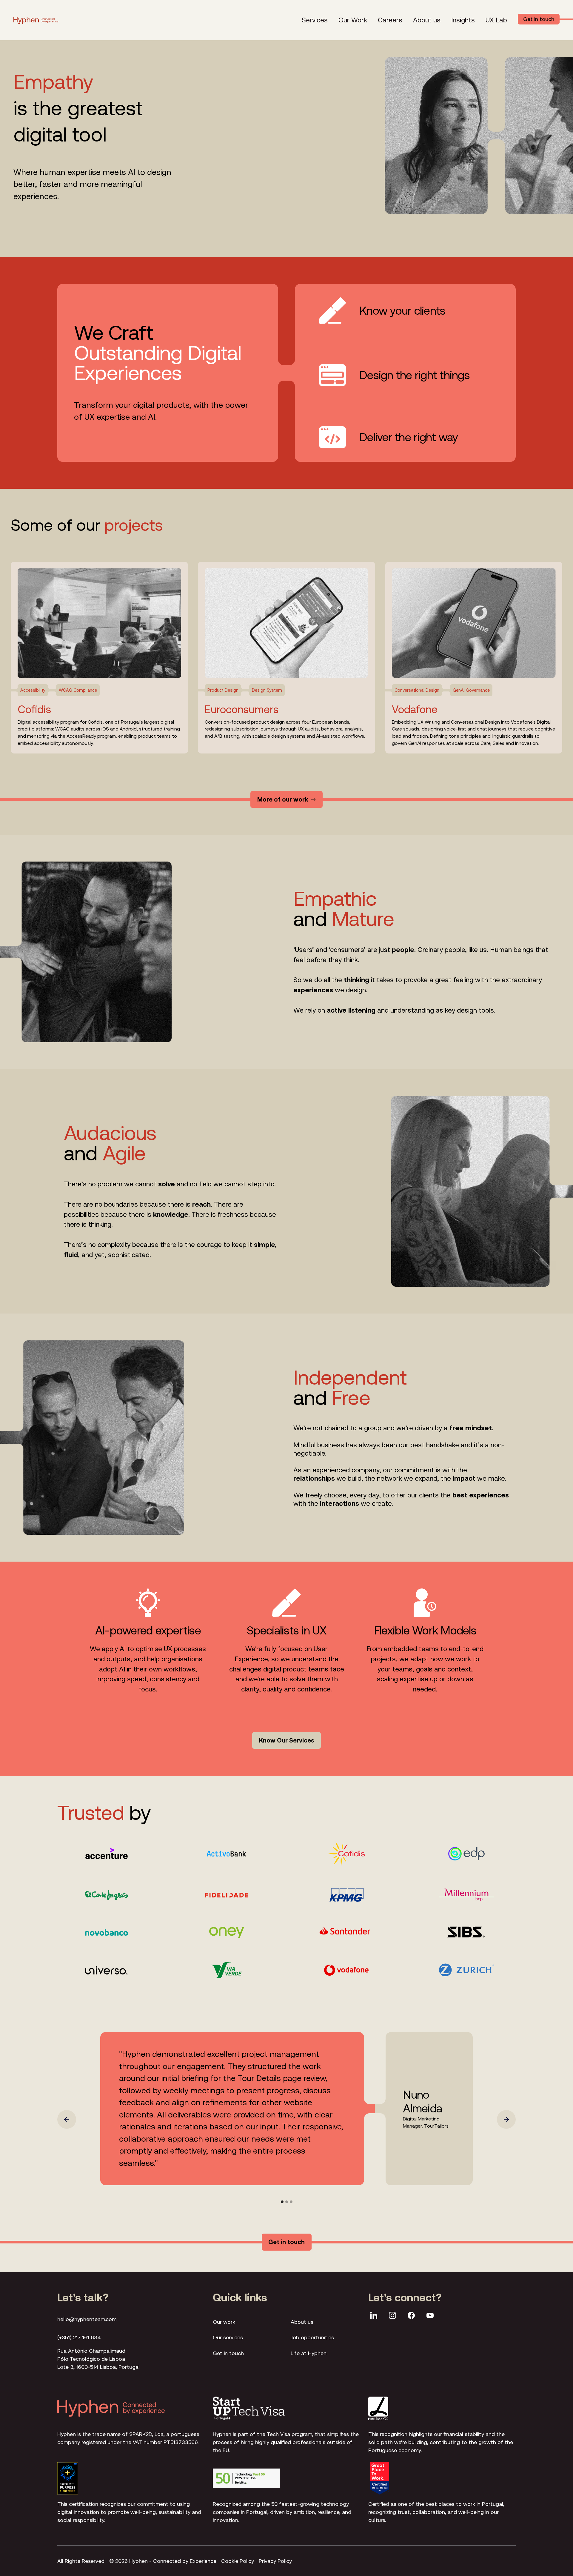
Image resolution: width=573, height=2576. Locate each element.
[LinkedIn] (374, 2316)
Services (315, 20)
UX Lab (496, 20)
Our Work (353, 20)
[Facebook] (411, 2316)
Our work (224, 2322)
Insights (463, 20)
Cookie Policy (238, 2561)
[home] (36, 20)
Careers (390, 20)
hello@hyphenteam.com (87, 2319)
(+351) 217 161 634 (79, 2337)
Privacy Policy (275, 2561)
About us (427, 20)
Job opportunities (312, 2337)
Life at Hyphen (309, 2353)
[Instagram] (392, 2316)
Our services (228, 2337)
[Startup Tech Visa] (249, 2408)
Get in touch (228, 2353)
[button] (67, 2119)
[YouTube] (430, 2316)
